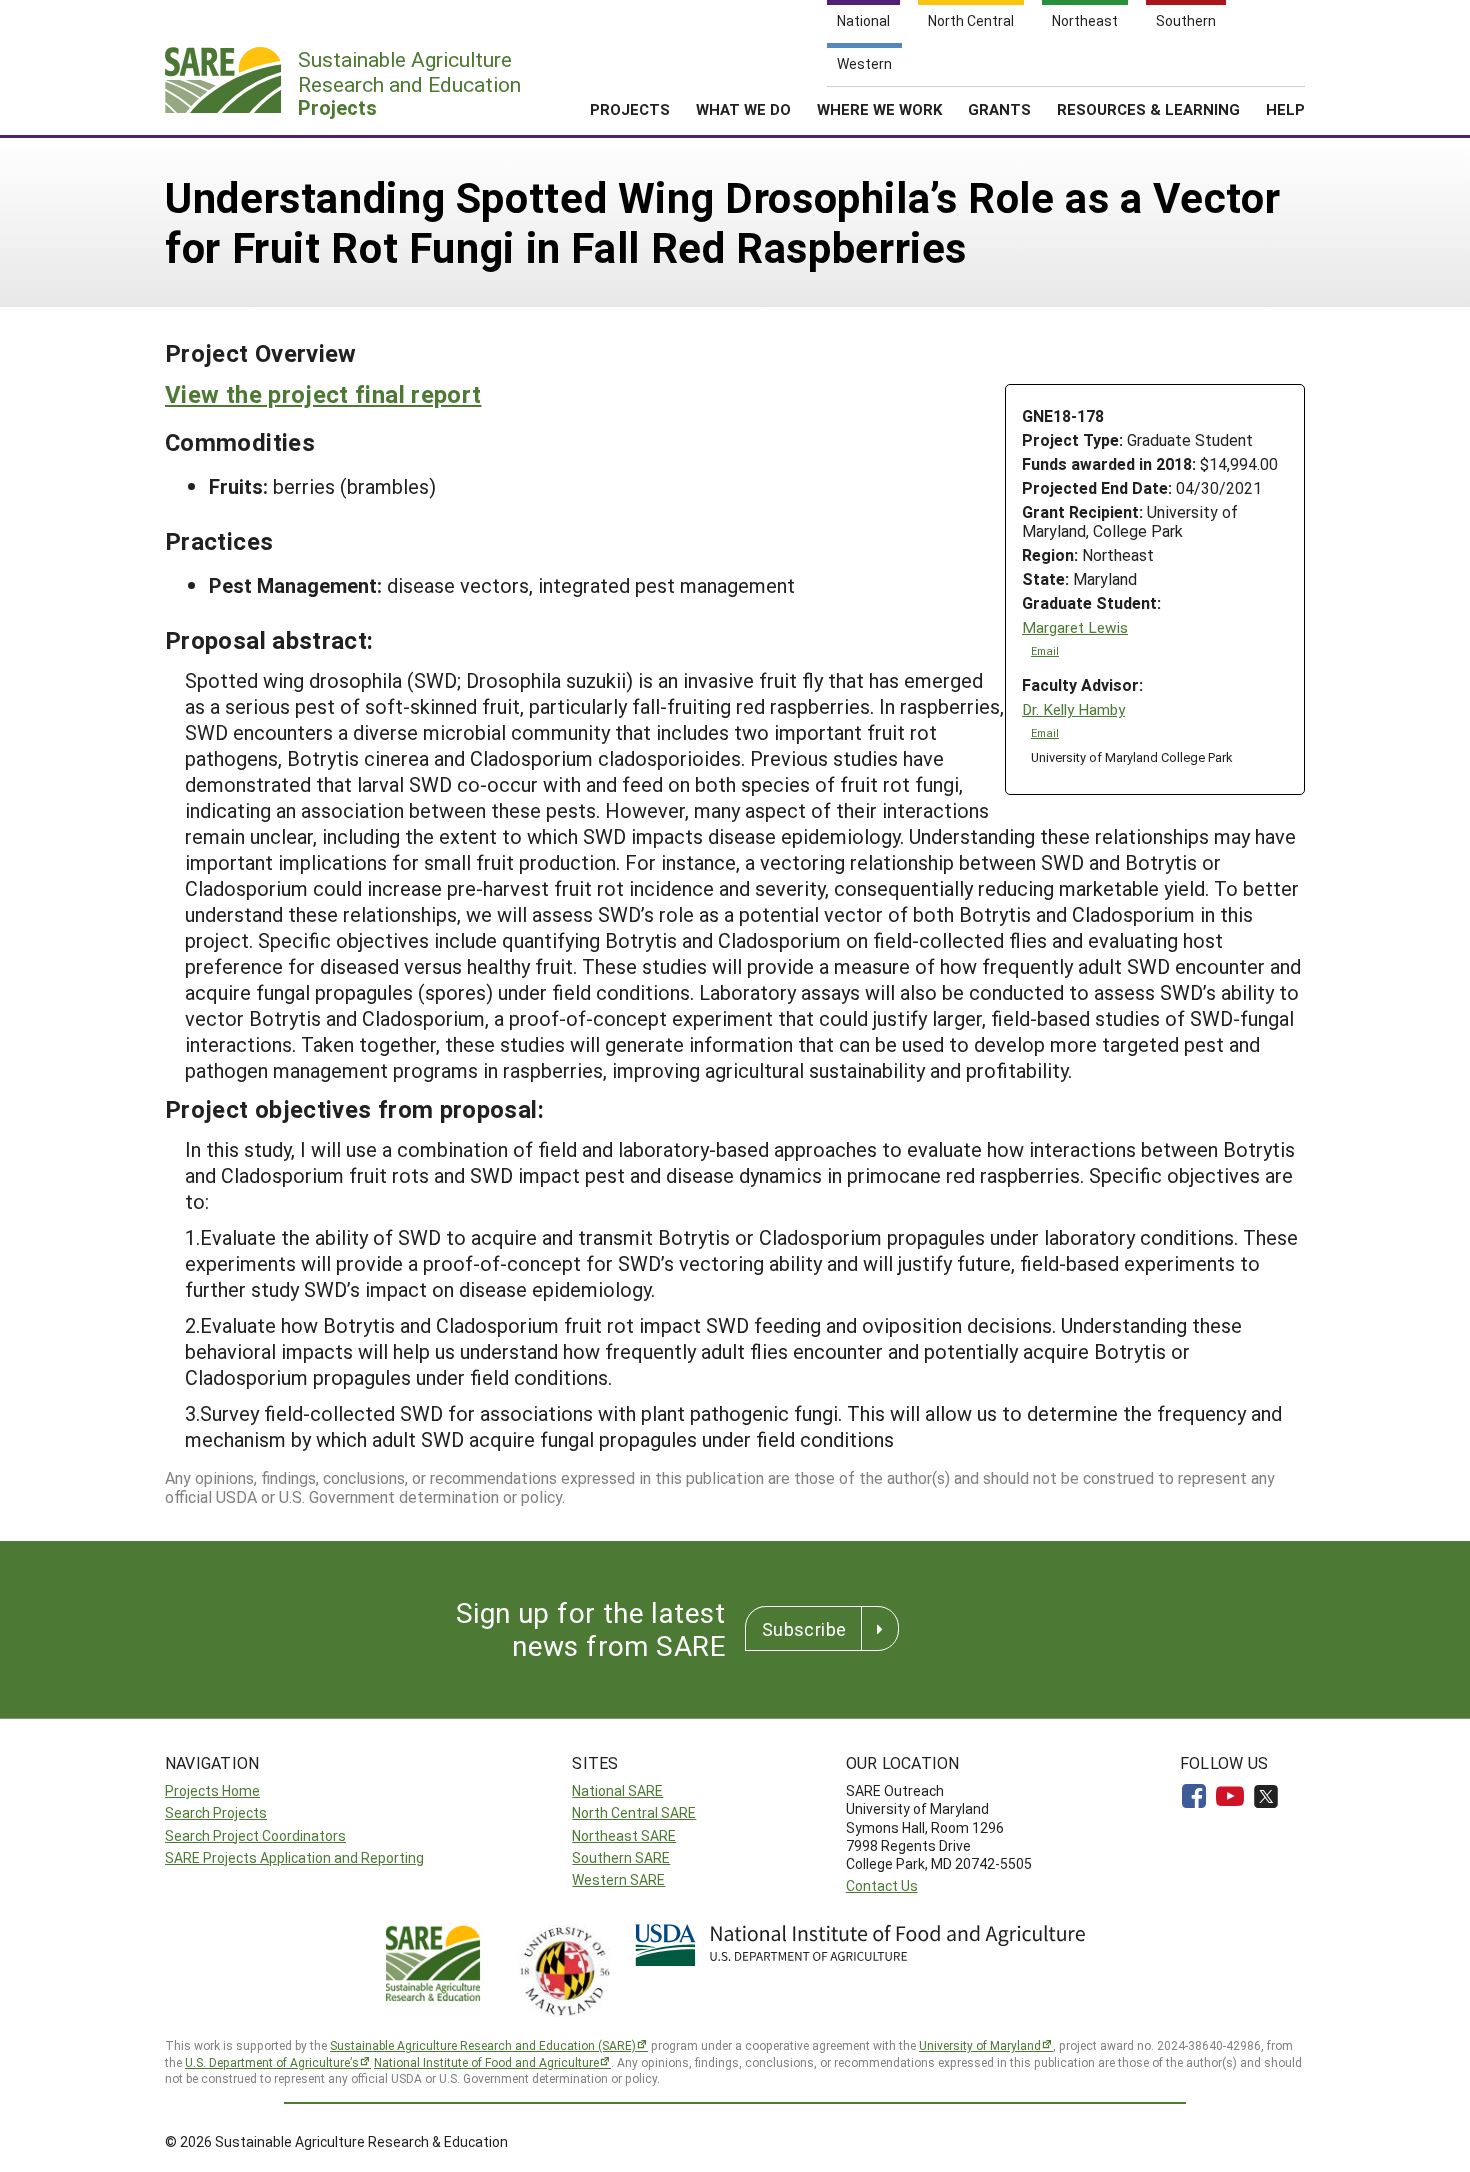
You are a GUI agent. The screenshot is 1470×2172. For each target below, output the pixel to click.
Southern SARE (621, 1857)
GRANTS (999, 109)
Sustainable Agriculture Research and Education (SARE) (483, 2045)
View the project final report (323, 394)
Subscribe (804, 1629)
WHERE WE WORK (879, 109)
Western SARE (618, 1879)
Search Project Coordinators (255, 1835)
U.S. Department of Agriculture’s (272, 2062)
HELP (1285, 109)
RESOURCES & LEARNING (1148, 109)
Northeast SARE (624, 1835)
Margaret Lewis (1075, 627)
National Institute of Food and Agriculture (486, 2062)
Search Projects (216, 1812)
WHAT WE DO (743, 109)
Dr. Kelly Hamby (1073, 709)
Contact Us (882, 1885)
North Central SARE (634, 1812)
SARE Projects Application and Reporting (294, 1857)
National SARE (617, 1790)
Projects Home (212, 1790)
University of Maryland (980, 2045)
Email (1045, 651)
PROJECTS (630, 109)
